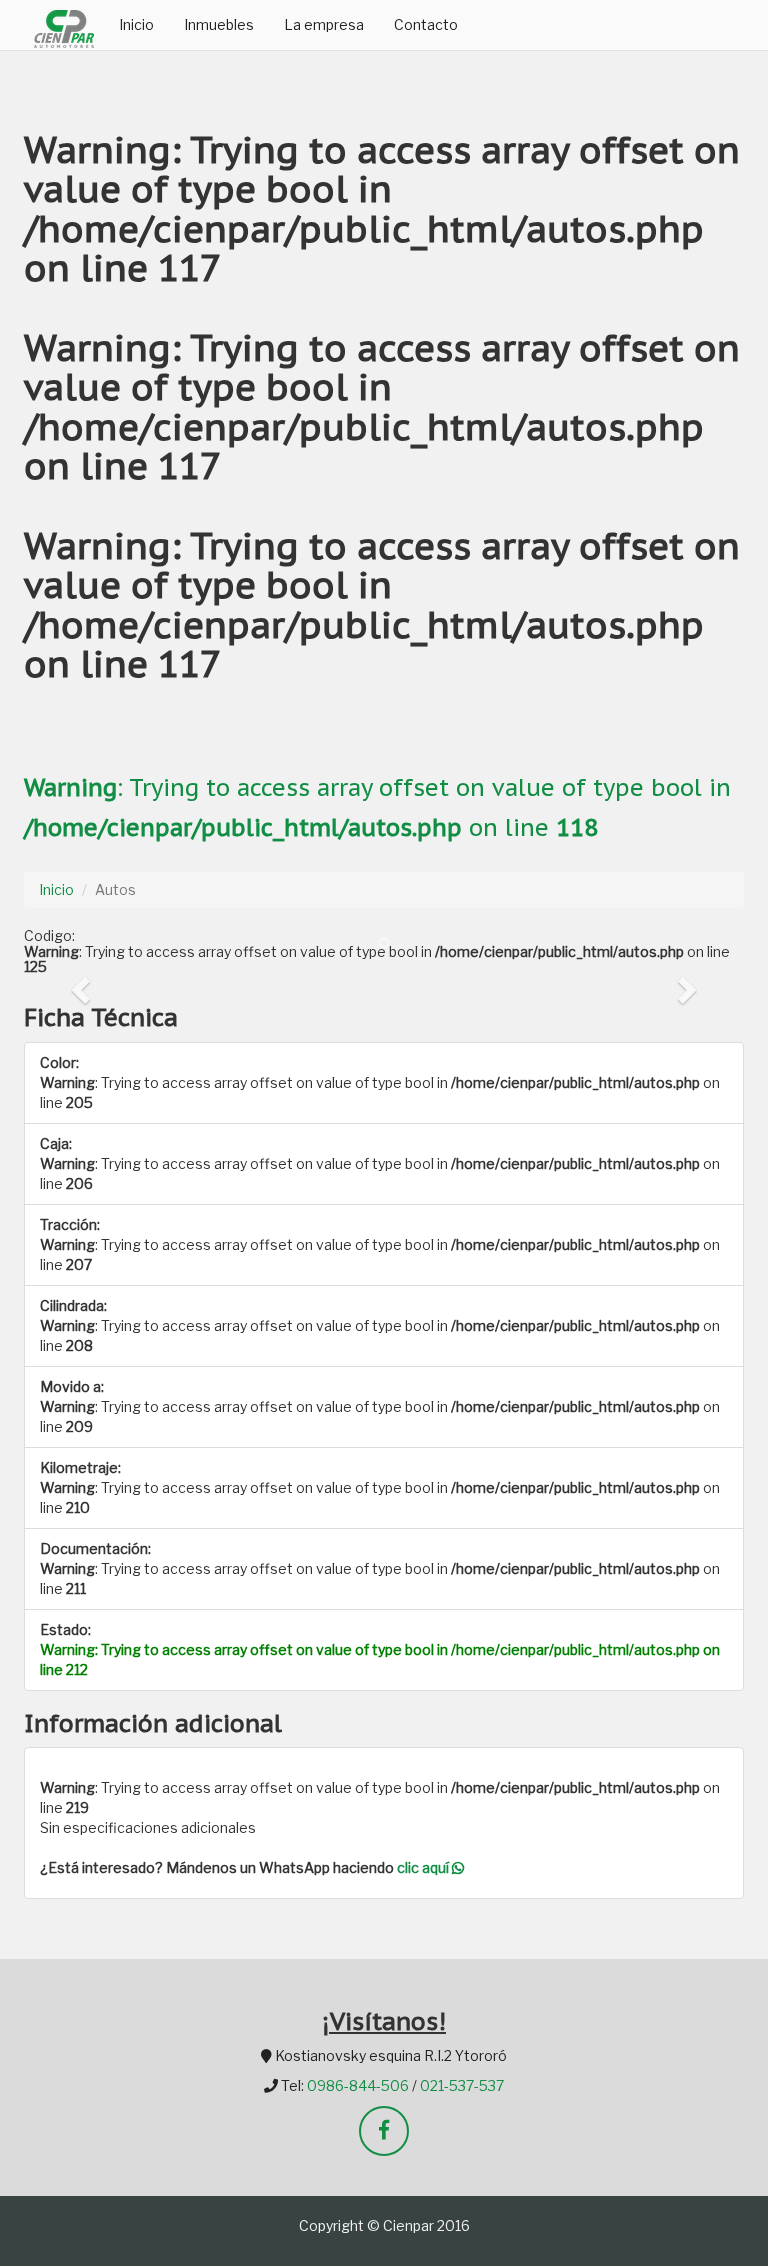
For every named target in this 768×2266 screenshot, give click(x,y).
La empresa (324, 24)
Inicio (136, 24)
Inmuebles (219, 24)
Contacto (426, 24)
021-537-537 (462, 2085)
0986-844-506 (358, 2085)
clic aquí (424, 1867)
